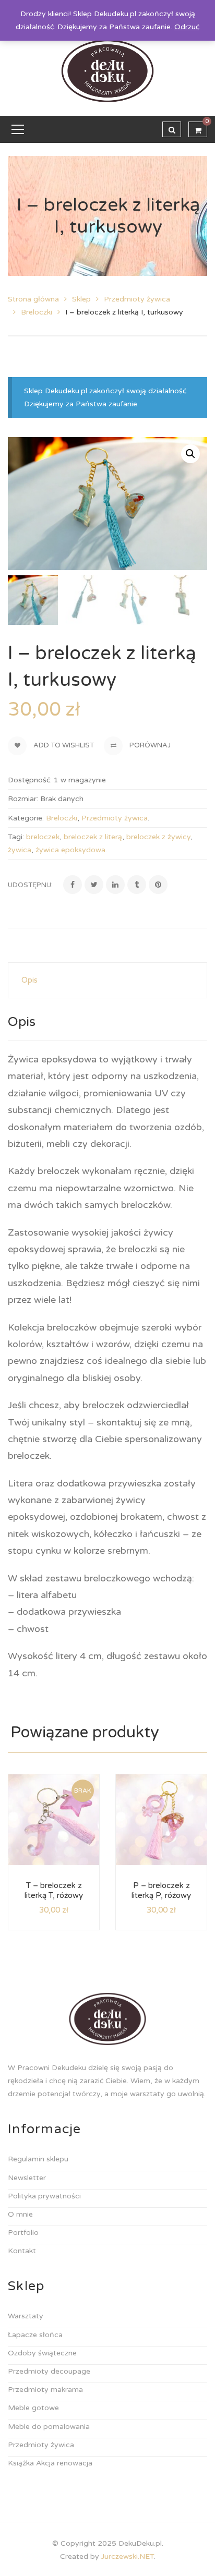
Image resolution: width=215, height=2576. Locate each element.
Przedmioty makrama (45, 2390)
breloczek (43, 837)
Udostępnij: (30, 885)
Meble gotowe (33, 2408)
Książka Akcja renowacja (50, 2463)
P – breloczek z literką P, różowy (161, 1891)
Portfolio (23, 2233)
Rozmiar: (23, 799)
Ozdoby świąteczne (42, 2353)
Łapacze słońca (35, 2335)
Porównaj (149, 745)
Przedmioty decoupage (49, 2371)
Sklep (81, 299)
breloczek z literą (93, 837)
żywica (20, 850)
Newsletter (27, 2178)
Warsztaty (26, 2316)
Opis (29, 980)
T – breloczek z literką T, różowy (54, 1891)
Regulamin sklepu (38, 2159)
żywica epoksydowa (70, 850)
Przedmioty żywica (137, 299)
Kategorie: (26, 818)
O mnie (20, 2214)
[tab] (107, 980)
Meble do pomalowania (49, 2427)
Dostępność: (30, 780)
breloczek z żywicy (158, 837)
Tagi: (16, 837)
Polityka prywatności (44, 2196)
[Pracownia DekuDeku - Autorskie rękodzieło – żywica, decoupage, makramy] (108, 71)
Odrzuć (187, 27)
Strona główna (33, 299)
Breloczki (37, 312)
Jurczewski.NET (128, 2556)
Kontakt (22, 2251)
